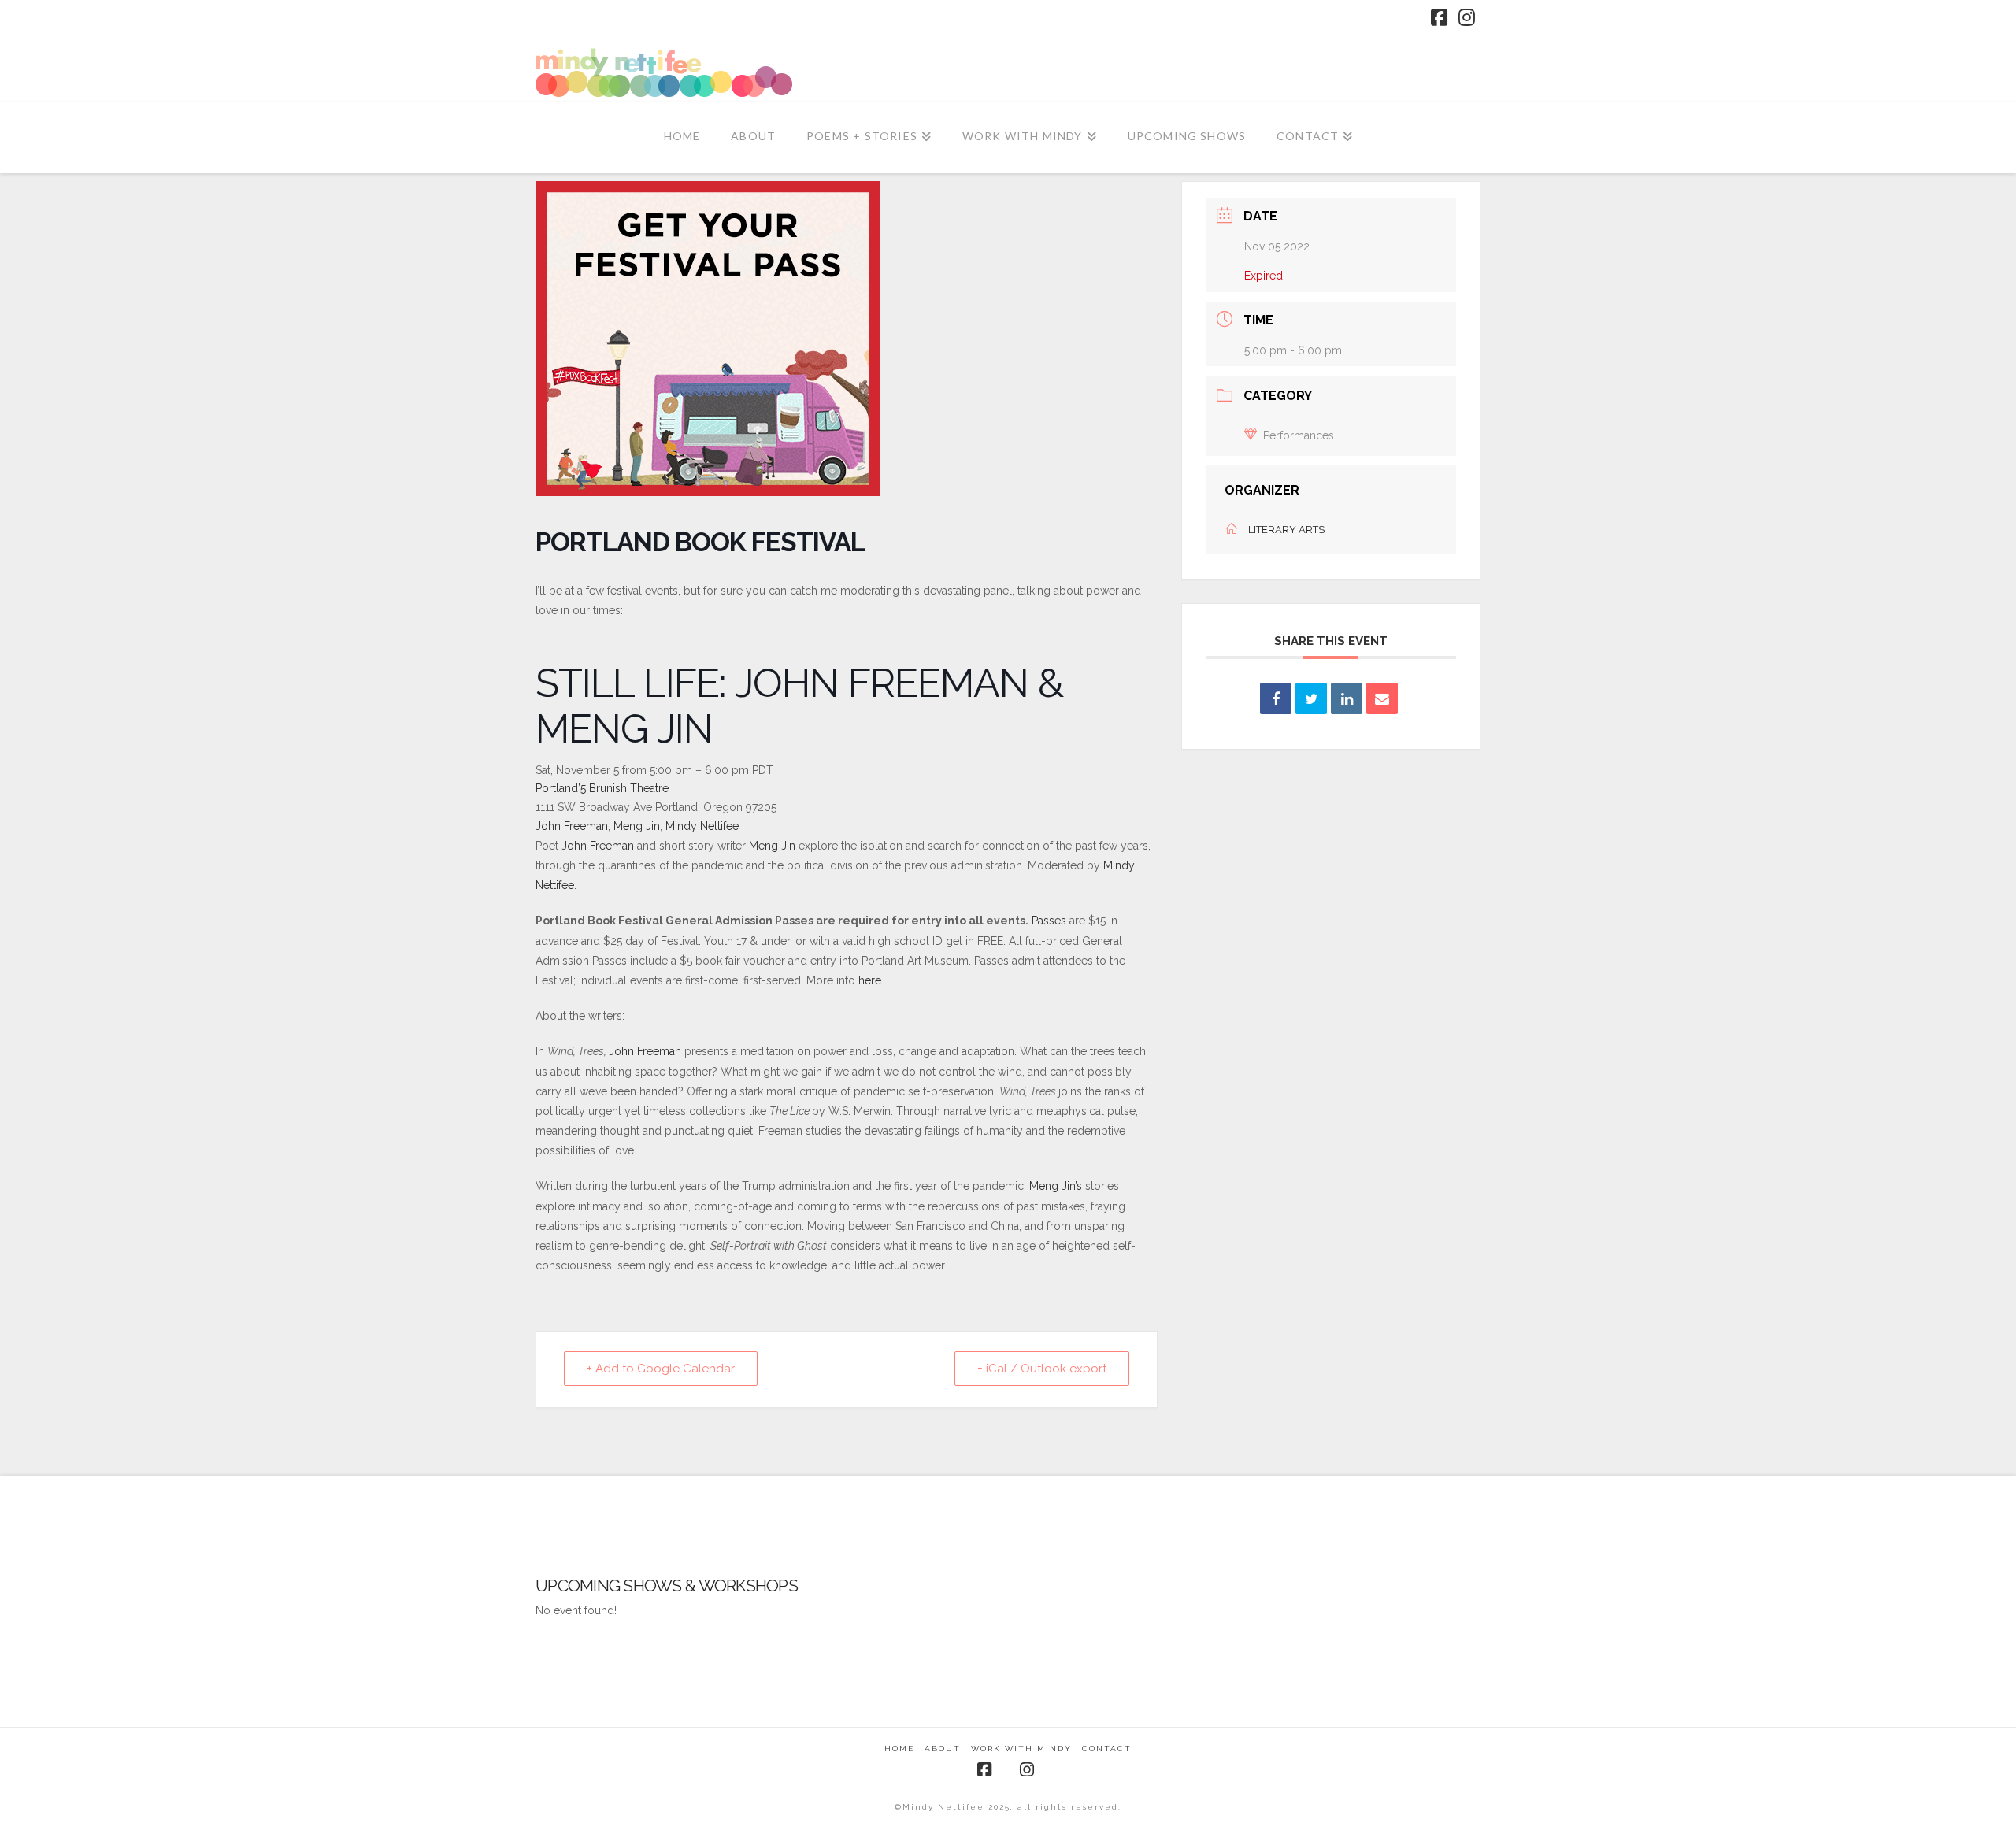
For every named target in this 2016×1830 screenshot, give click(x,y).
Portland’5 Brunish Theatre (602, 788)
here (870, 980)
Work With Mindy (1021, 1749)
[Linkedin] (1347, 698)
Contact (1107, 1749)
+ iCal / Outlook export (1042, 1369)
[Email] (1382, 698)
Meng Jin (637, 826)
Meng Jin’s (1056, 1186)
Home (899, 1749)
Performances (1299, 435)
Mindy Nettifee (702, 826)
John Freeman (572, 826)
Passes (1049, 921)
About (943, 1749)
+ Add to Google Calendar (661, 1369)
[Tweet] (1311, 698)
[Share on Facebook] (1276, 698)
